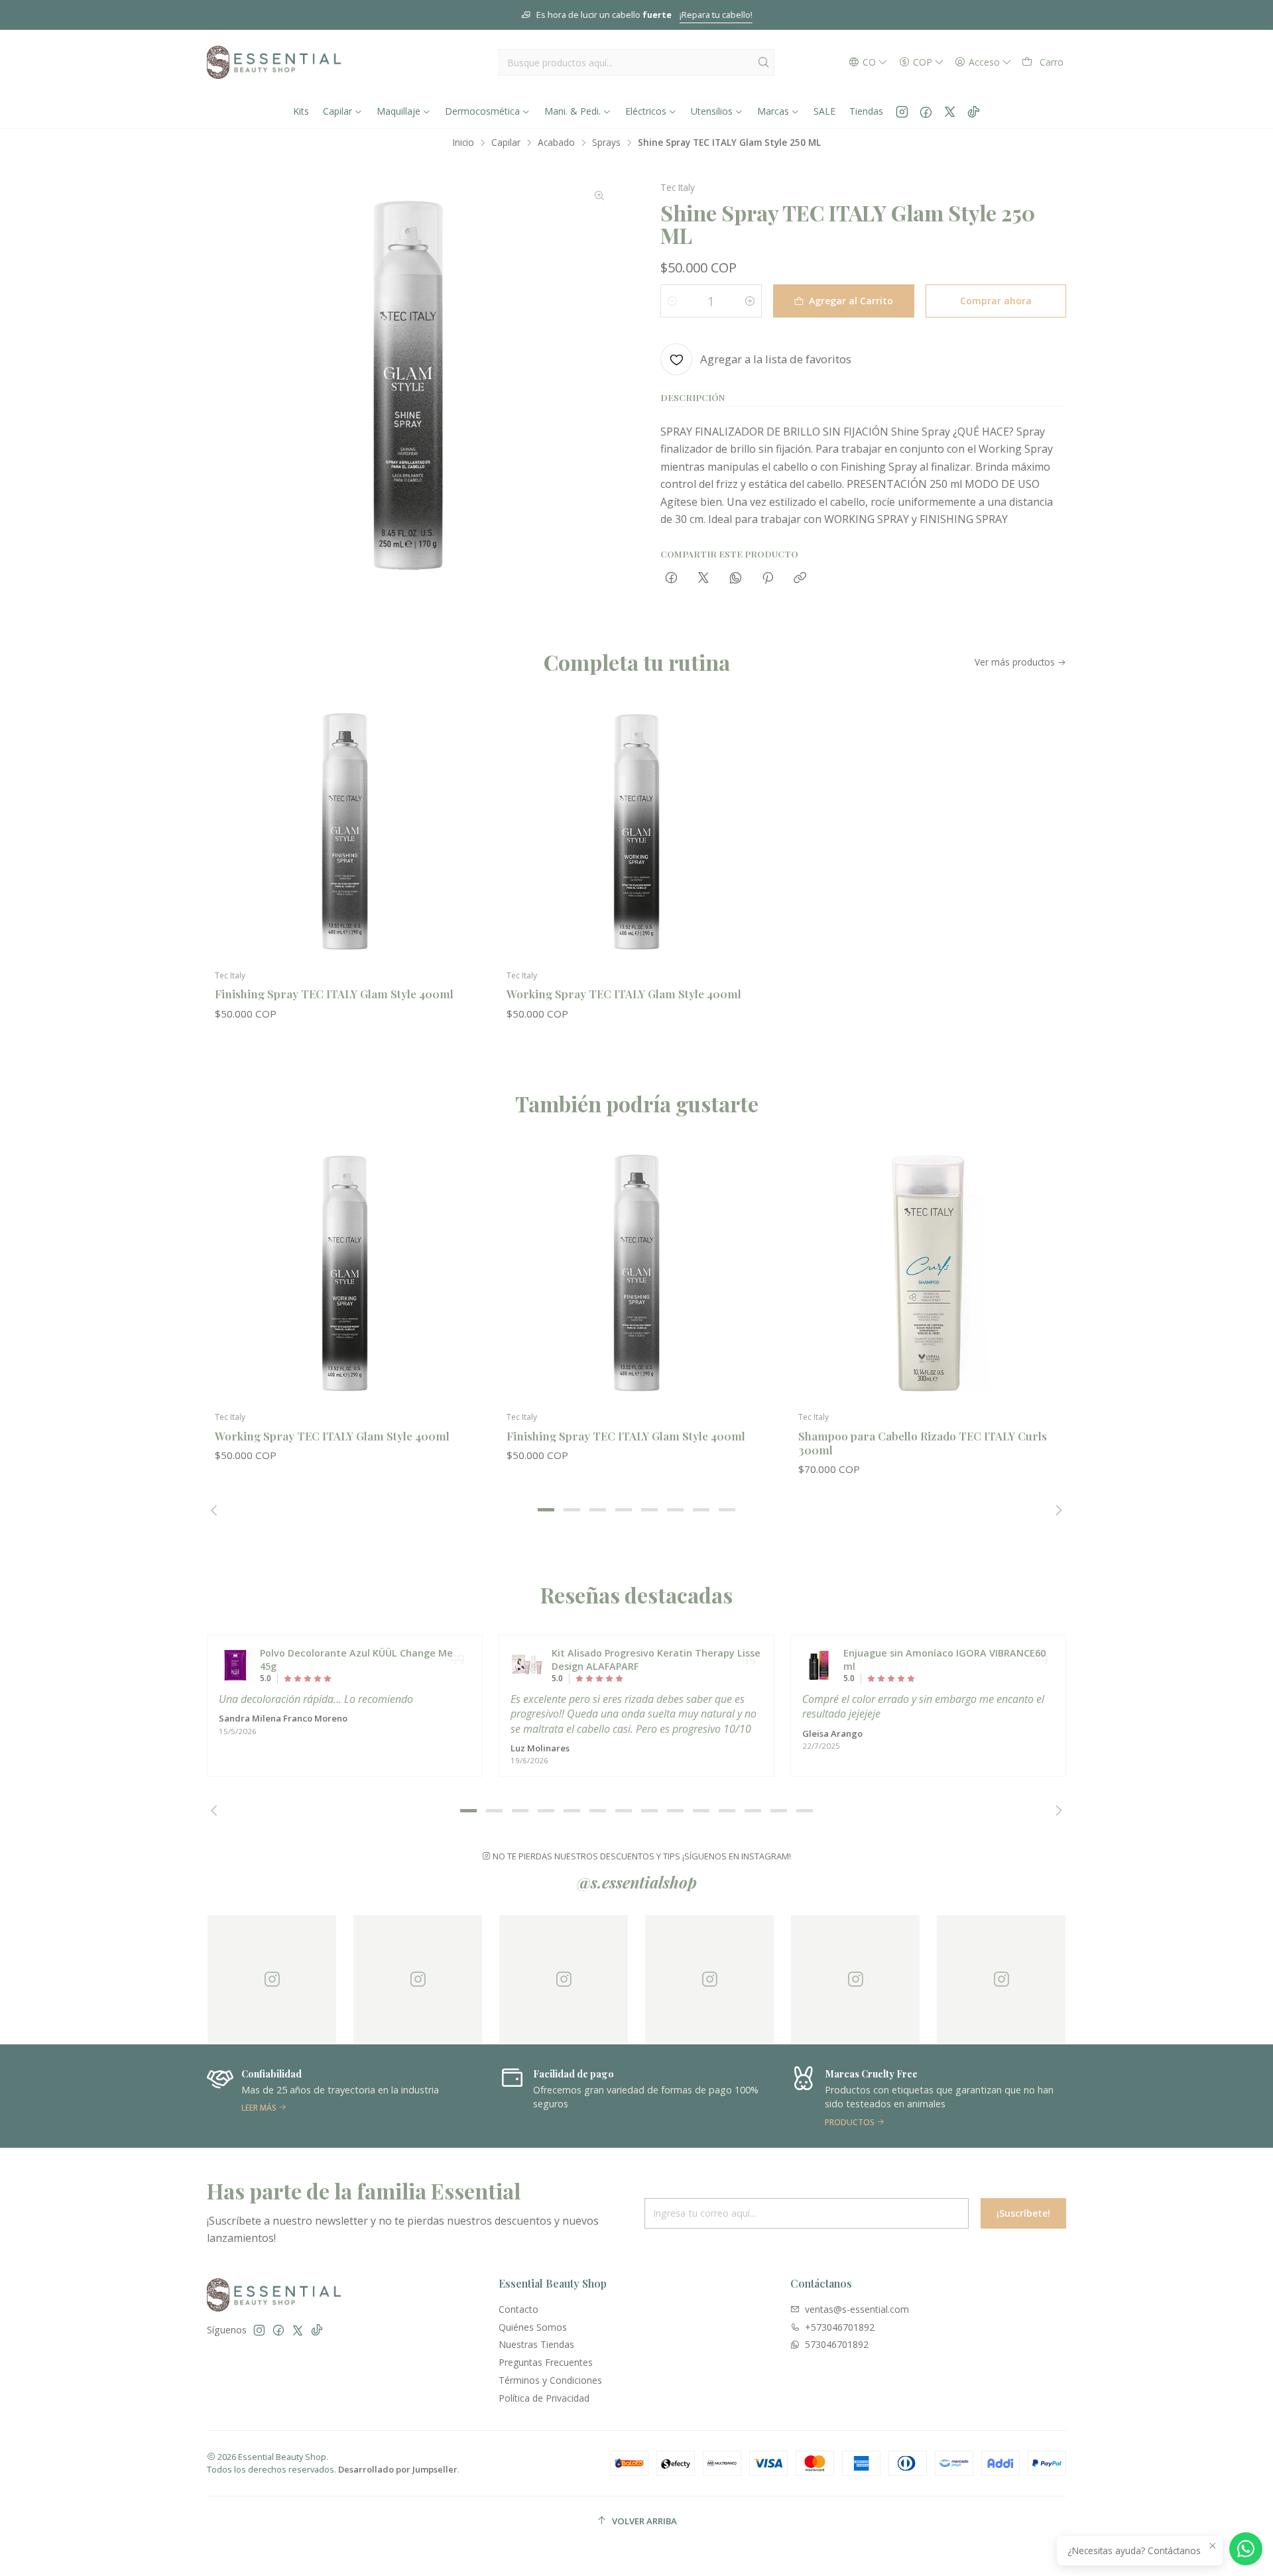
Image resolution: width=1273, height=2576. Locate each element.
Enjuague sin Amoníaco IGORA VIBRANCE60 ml (944, 1660)
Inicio (463, 143)
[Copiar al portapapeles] (800, 578)
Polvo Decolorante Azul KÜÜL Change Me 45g (356, 1660)
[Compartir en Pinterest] (768, 578)
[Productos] (820, 2096)
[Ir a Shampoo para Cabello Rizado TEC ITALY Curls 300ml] (928, 1273)
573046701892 (837, 2344)
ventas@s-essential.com (857, 2309)
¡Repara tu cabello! (715, 15)
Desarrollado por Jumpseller (398, 2469)
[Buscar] (763, 62)
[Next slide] (1056, 1510)
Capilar (506, 143)
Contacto (518, 2309)
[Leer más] (237, 2096)
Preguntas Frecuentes (546, 2362)
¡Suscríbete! (1023, 2213)
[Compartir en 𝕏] (703, 578)
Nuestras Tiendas (536, 2344)
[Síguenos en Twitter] (950, 111)
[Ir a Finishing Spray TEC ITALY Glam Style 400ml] (345, 832)
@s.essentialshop (637, 1882)
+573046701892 (840, 2327)
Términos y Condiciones (550, 2380)
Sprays (606, 143)
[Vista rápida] (459, 845)
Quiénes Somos (533, 2327)
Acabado (556, 143)
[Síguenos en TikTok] (974, 111)
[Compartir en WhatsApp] (736, 578)
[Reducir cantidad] (672, 301)
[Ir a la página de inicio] (274, 62)
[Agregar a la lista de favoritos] (459, 811)
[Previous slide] (217, 1510)
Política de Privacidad (544, 2398)
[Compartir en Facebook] (671, 578)
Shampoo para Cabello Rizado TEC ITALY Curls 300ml (923, 1443)
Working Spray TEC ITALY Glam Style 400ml (624, 994)
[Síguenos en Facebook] (926, 111)
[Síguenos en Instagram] (902, 111)
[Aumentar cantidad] (750, 301)
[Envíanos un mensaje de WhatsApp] (1246, 2549)
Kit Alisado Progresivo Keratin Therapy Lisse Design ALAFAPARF (656, 1660)
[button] (546, 1510)
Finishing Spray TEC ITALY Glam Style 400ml (334, 994)
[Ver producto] (235, 1665)
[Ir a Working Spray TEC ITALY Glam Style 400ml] (636, 832)
